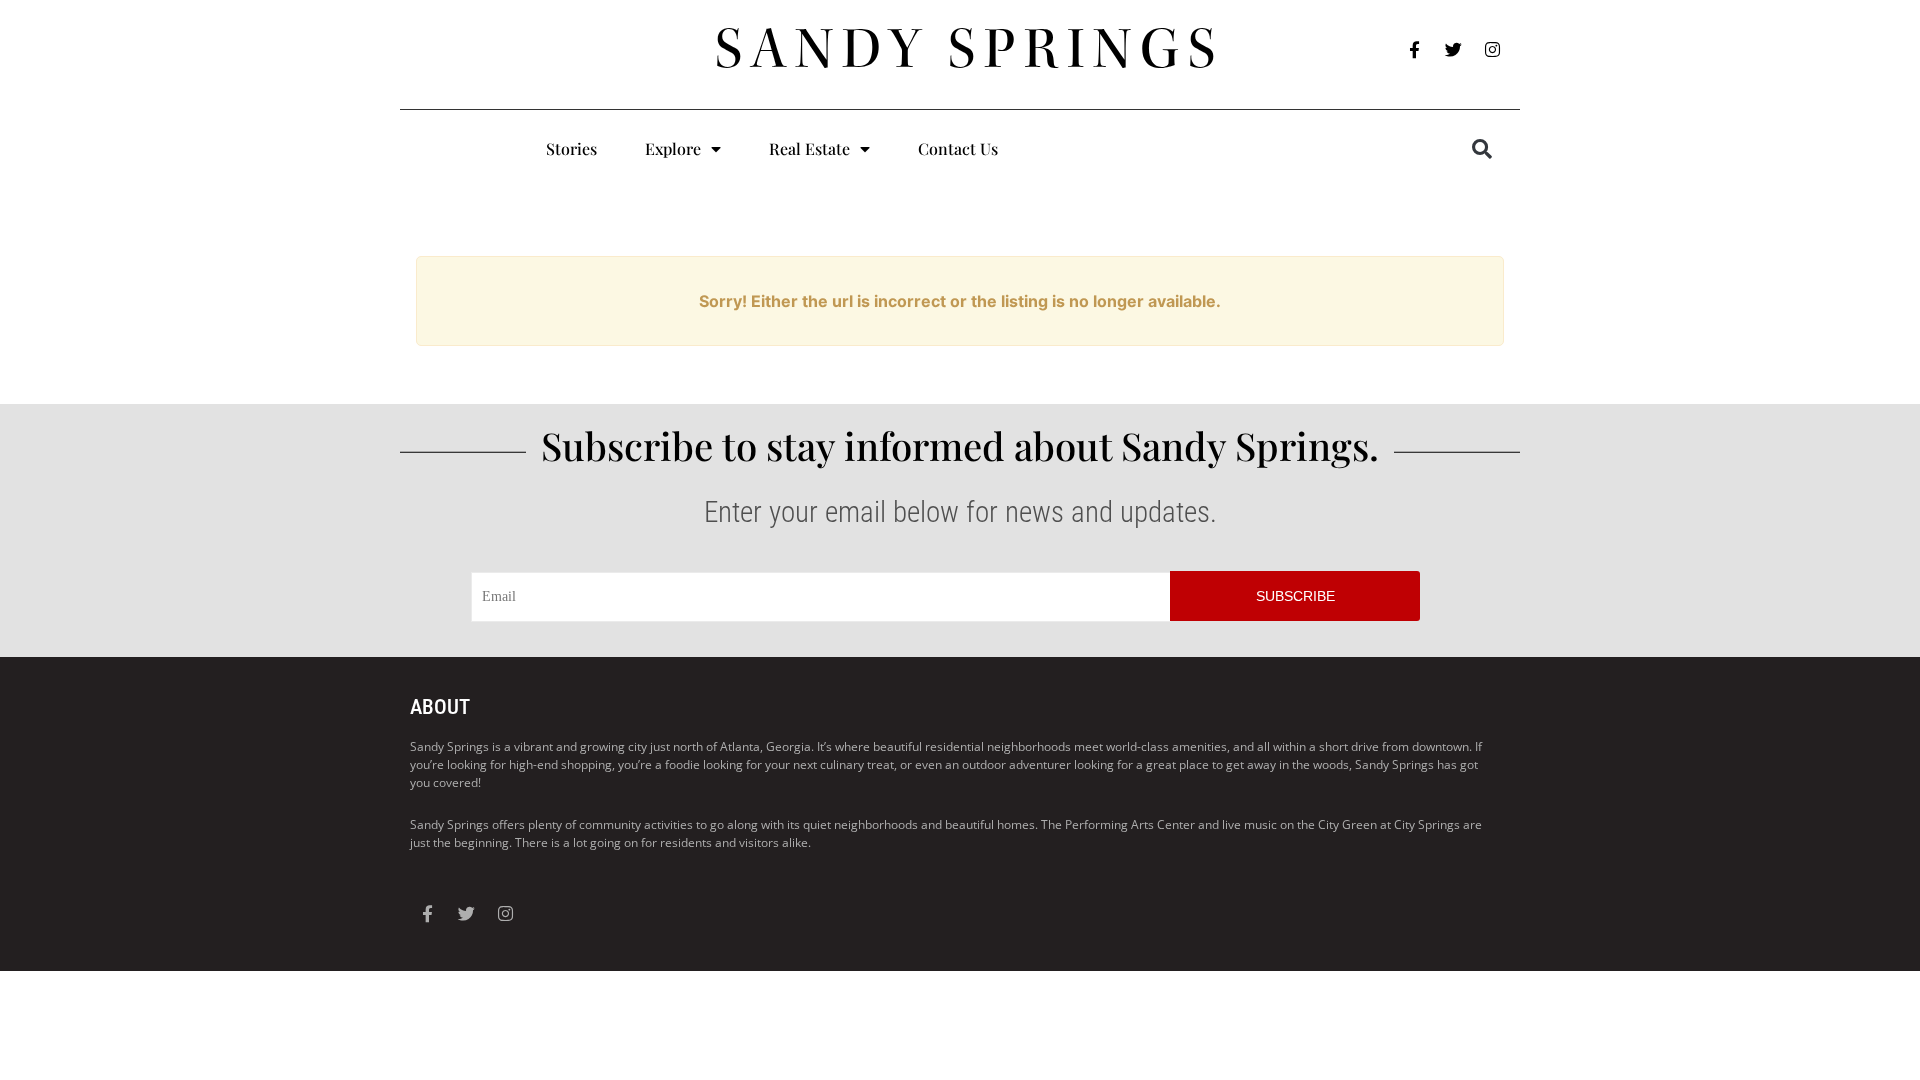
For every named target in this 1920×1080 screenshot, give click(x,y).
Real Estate (809, 148)
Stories (571, 148)
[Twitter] (1454, 50)
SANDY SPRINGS (969, 49)
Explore (673, 148)
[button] (1482, 149)
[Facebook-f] (1415, 50)
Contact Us (958, 148)
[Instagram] (1493, 50)
